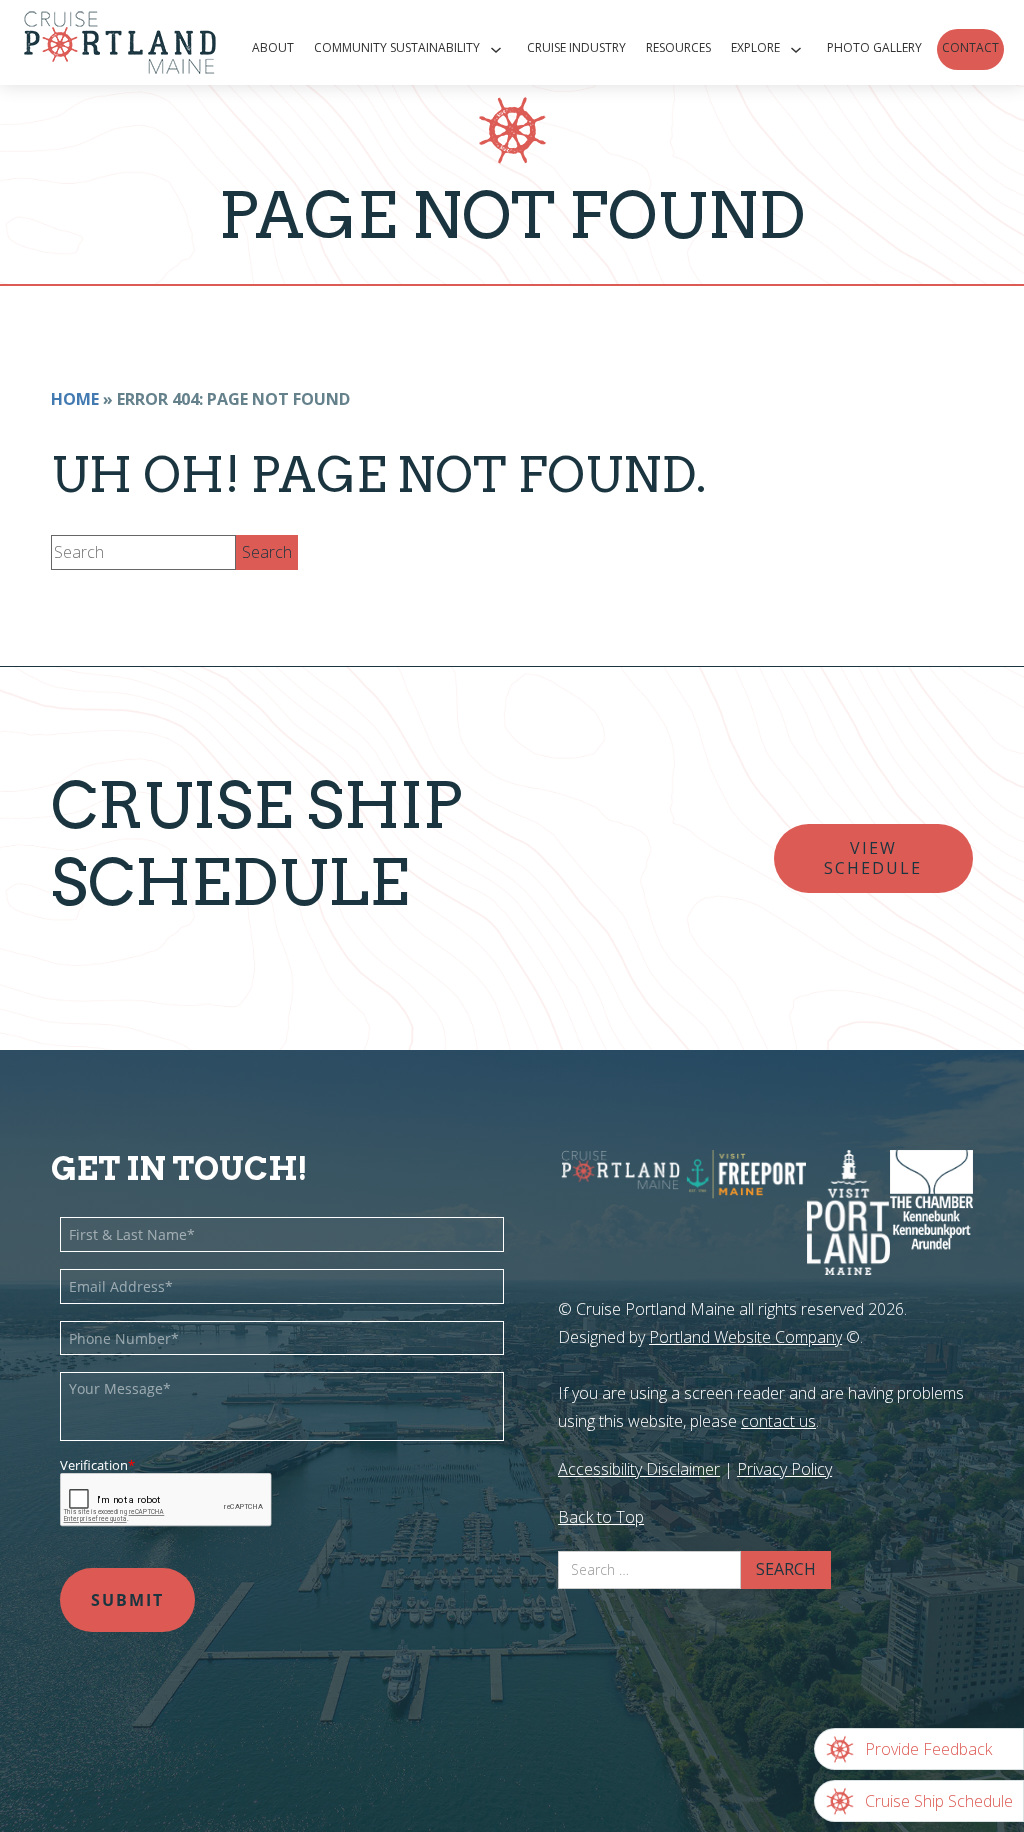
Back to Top (601, 1517)
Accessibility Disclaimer (639, 1469)
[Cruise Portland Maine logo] (110, 42)
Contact (970, 47)
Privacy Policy (784, 1469)
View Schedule (873, 857)
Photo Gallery (874, 47)
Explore (755, 47)
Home (75, 399)
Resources (678, 47)
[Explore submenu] (798, 50)
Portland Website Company (745, 1337)
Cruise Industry (576, 47)
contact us (778, 1421)
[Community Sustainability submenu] (498, 50)
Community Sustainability (397, 47)
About (273, 47)
